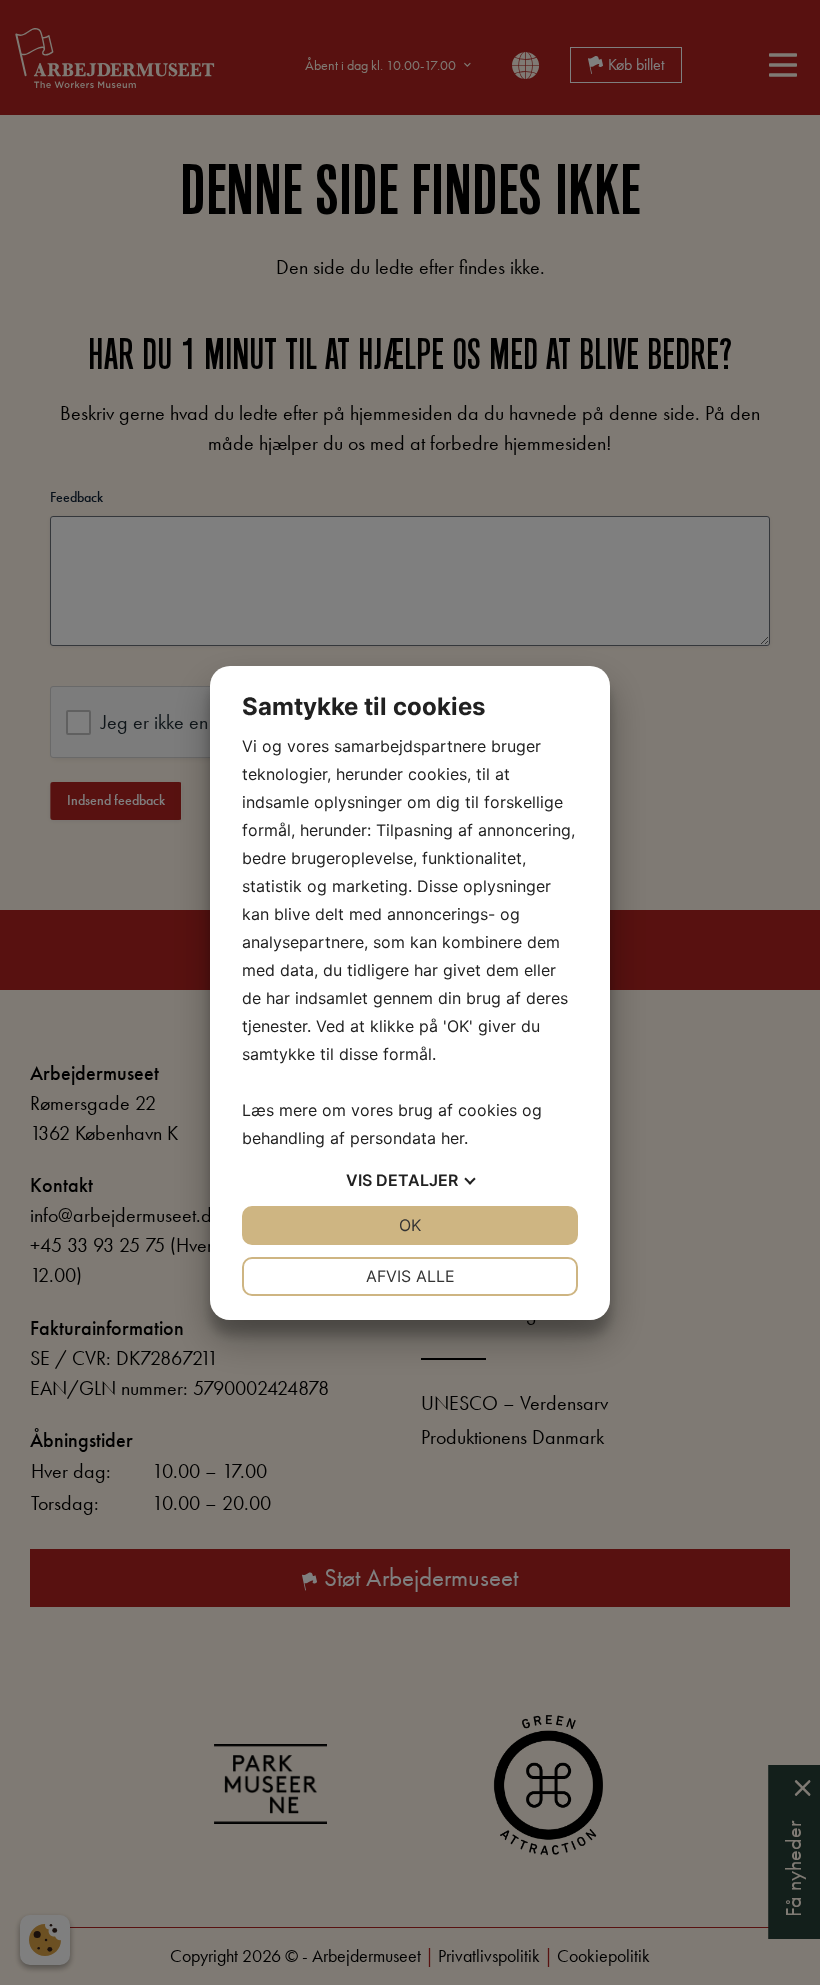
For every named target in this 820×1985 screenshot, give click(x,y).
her (452, 1138)
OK (410, 1225)
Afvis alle (410, 1276)
